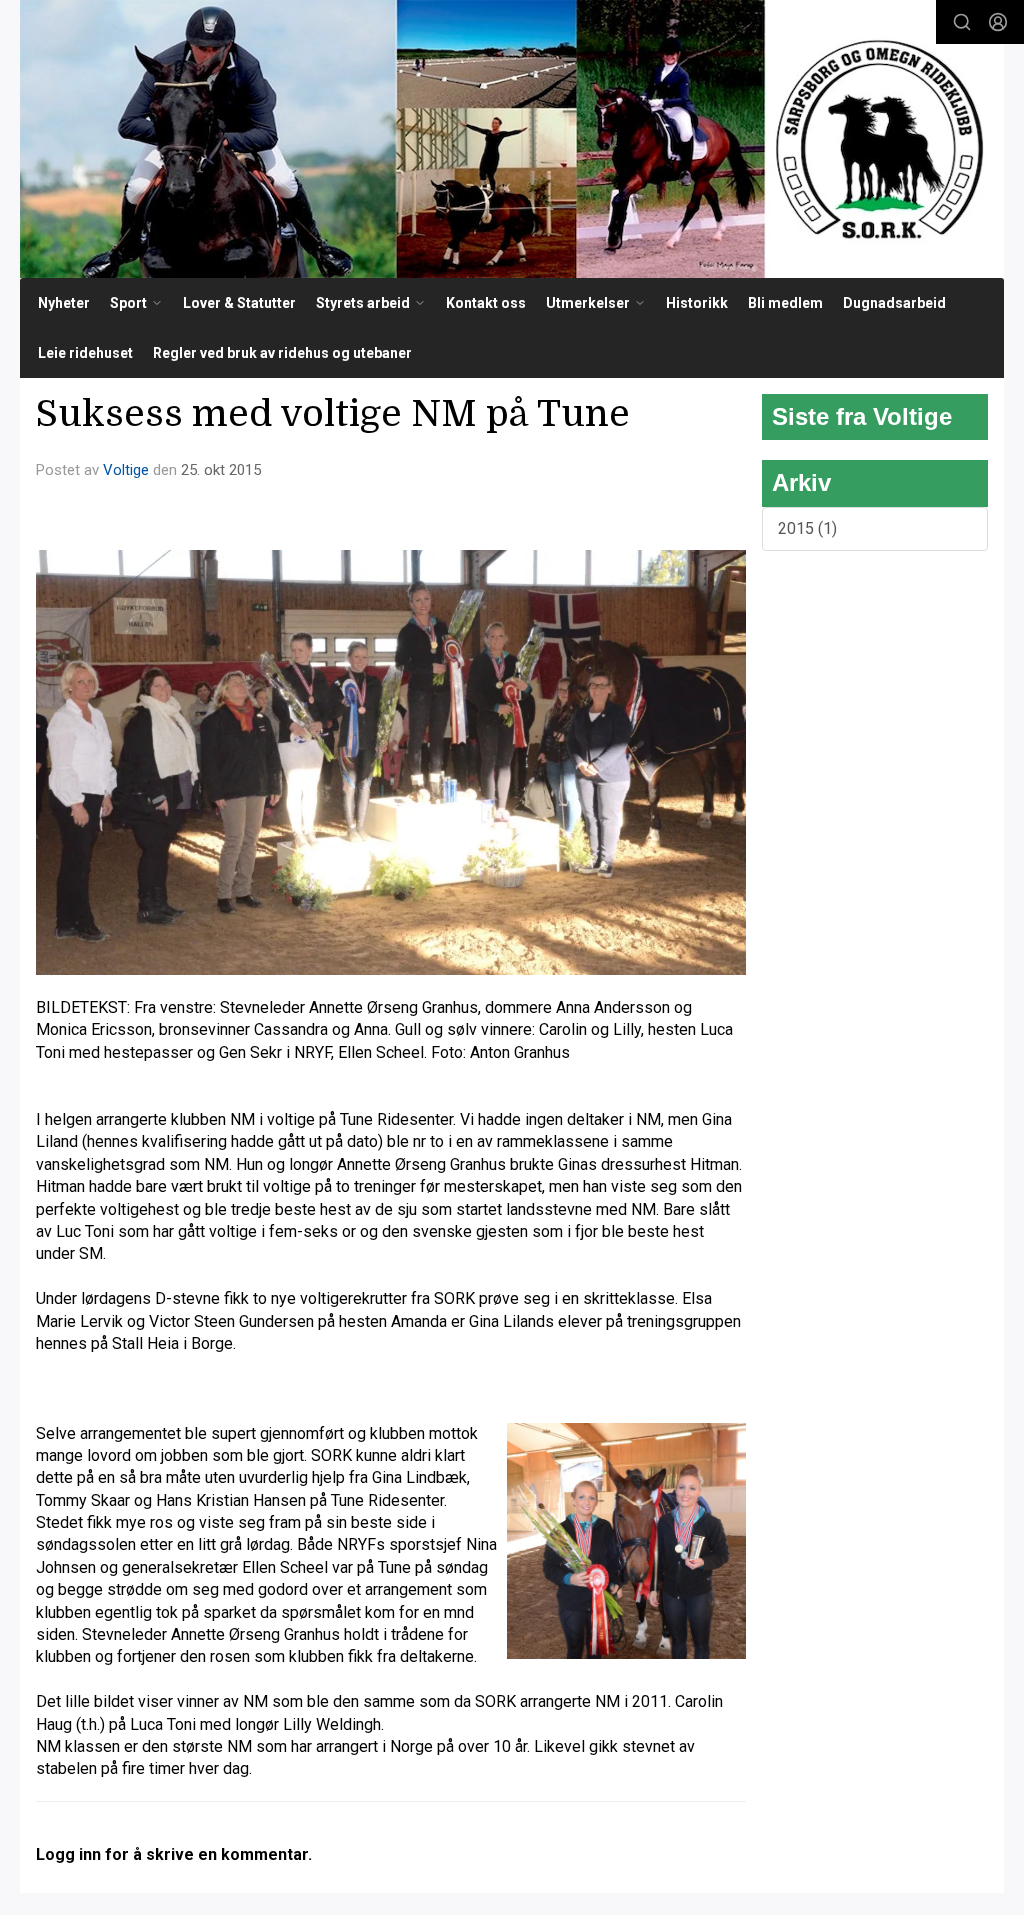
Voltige (126, 470)
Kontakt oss (486, 303)
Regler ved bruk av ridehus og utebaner (282, 353)
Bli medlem (785, 303)
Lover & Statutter (239, 303)
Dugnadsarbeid (894, 303)
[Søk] (962, 22)
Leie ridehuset (85, 353)
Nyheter (64, 303)
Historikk (697, 303)
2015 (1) (807, 528)
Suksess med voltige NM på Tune (333, 414)
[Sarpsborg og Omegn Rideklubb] (512, 139)
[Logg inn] (998, 22)
